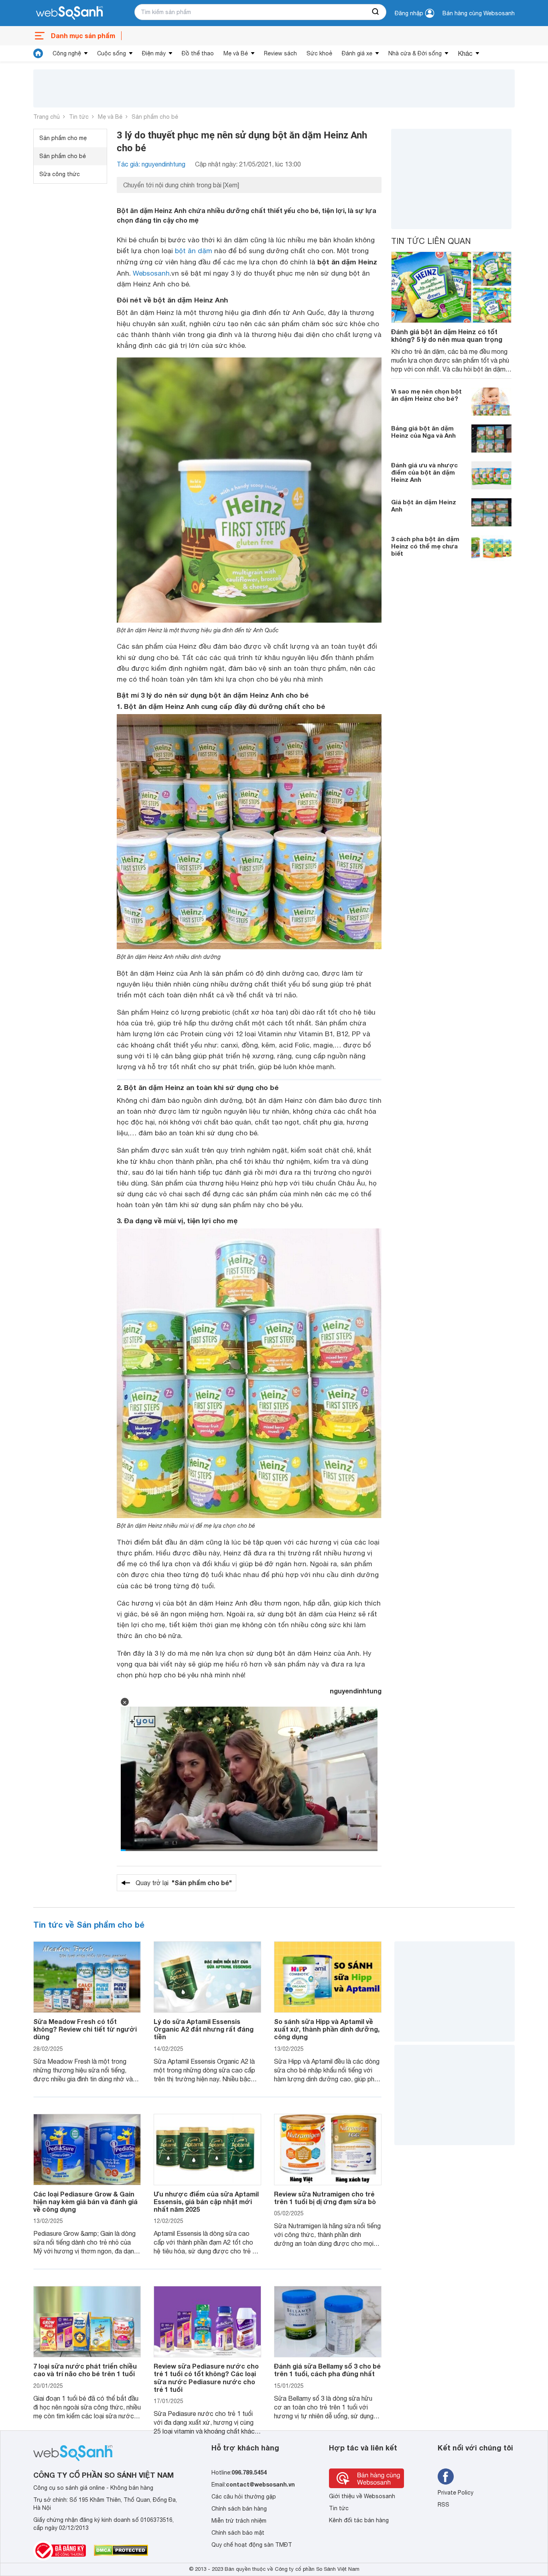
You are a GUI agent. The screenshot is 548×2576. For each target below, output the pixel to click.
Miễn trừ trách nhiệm (239, 2521)
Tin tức (79, 117)
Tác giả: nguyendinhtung (151, 164)
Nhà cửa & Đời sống (415, 53)
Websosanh (151, 273)
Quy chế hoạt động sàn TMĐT (252, 2545)
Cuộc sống (112, 53)
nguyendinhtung (356, 1691)
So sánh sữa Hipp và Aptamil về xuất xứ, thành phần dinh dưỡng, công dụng (327, 2029)
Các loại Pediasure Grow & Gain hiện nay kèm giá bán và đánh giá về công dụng (85, 2201)
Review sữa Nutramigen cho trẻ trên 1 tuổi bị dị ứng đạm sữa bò (325, 2198)
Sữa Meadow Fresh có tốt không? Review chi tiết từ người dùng (85, 2029)
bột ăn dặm (194, 251)
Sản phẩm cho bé (155, 117)
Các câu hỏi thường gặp (244, 2497)
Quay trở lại (184, 1883)
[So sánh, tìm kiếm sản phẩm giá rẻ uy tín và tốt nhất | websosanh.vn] (69, 13)
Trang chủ (47, 117)
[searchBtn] (376, 12)
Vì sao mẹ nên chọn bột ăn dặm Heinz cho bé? (426, 395)
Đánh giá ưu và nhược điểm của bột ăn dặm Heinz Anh (424, 472)
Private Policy (456, 2493)
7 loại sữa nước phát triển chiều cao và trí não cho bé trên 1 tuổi (85, 2370)
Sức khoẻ (319, 53)
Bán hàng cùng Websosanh (479, 13)
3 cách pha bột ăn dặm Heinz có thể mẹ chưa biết (425, 546)
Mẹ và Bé (236, 53)
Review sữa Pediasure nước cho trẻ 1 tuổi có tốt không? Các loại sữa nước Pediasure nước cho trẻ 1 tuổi (206, 2378)
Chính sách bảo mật (238, 2533)
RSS (443, 2505)
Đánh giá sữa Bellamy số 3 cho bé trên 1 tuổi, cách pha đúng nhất (327, 2370)
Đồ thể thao (198, 53)
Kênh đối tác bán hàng (359, 2520)
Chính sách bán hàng (239, 2509)
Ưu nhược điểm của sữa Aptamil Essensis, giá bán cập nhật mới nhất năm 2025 (206, 2201)
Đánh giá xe (357, 53)
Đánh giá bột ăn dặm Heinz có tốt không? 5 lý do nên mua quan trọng (447, 335)
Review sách (280, 53)
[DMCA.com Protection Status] (121, 2550)
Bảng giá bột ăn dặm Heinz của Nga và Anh (423, 432)
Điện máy (154, 53)
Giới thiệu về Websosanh (362, 2496)
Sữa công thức (60, 174)
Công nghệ (67, 53)
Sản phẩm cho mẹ (63, 138)
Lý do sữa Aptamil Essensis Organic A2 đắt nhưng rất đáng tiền (204, 2029)
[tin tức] (38, 53)
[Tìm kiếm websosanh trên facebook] (446, 2477)
